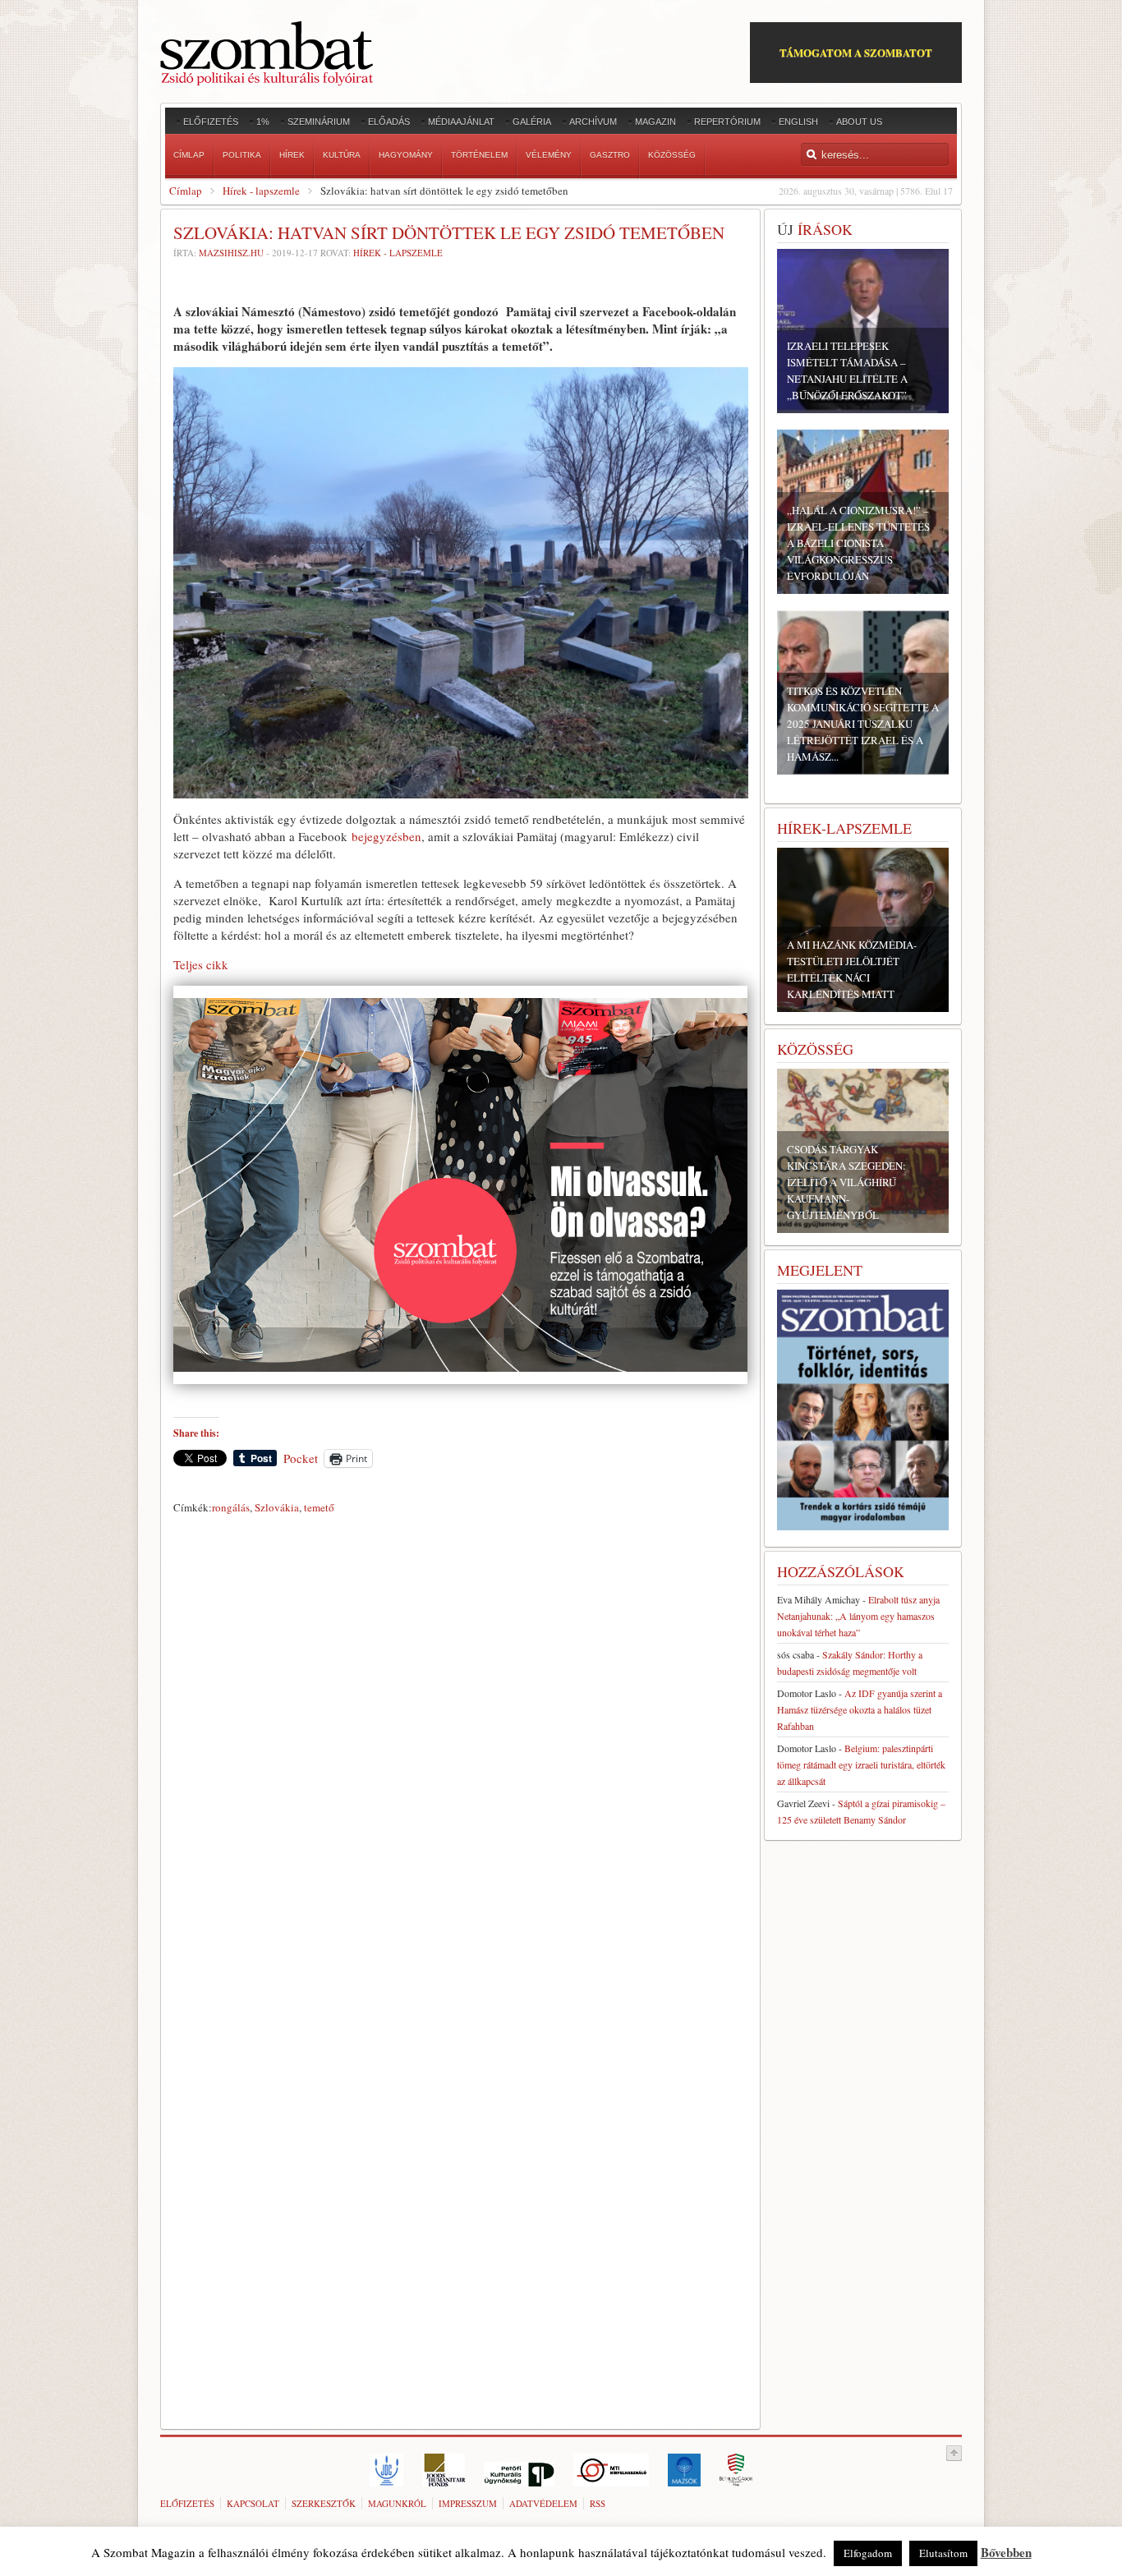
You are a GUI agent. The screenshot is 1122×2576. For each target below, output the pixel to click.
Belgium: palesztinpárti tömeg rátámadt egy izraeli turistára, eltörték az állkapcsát (861, 1764)
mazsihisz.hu (231, 253)
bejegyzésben (386, 836)
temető (319, 1507)
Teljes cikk (201, 964)
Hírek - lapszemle (261, 191)
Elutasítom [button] (943, 2553)
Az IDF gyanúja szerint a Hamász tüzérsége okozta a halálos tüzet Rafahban (860, 1709)
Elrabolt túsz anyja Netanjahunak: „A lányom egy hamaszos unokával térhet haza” (858, 1616)
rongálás (231, 1507)
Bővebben (1006, 2552)
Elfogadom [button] (868, 2553)
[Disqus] (460, 1750)
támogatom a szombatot (856, 52)
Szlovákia (277, 1507)
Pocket (301, 1458)
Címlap (186, 191)
